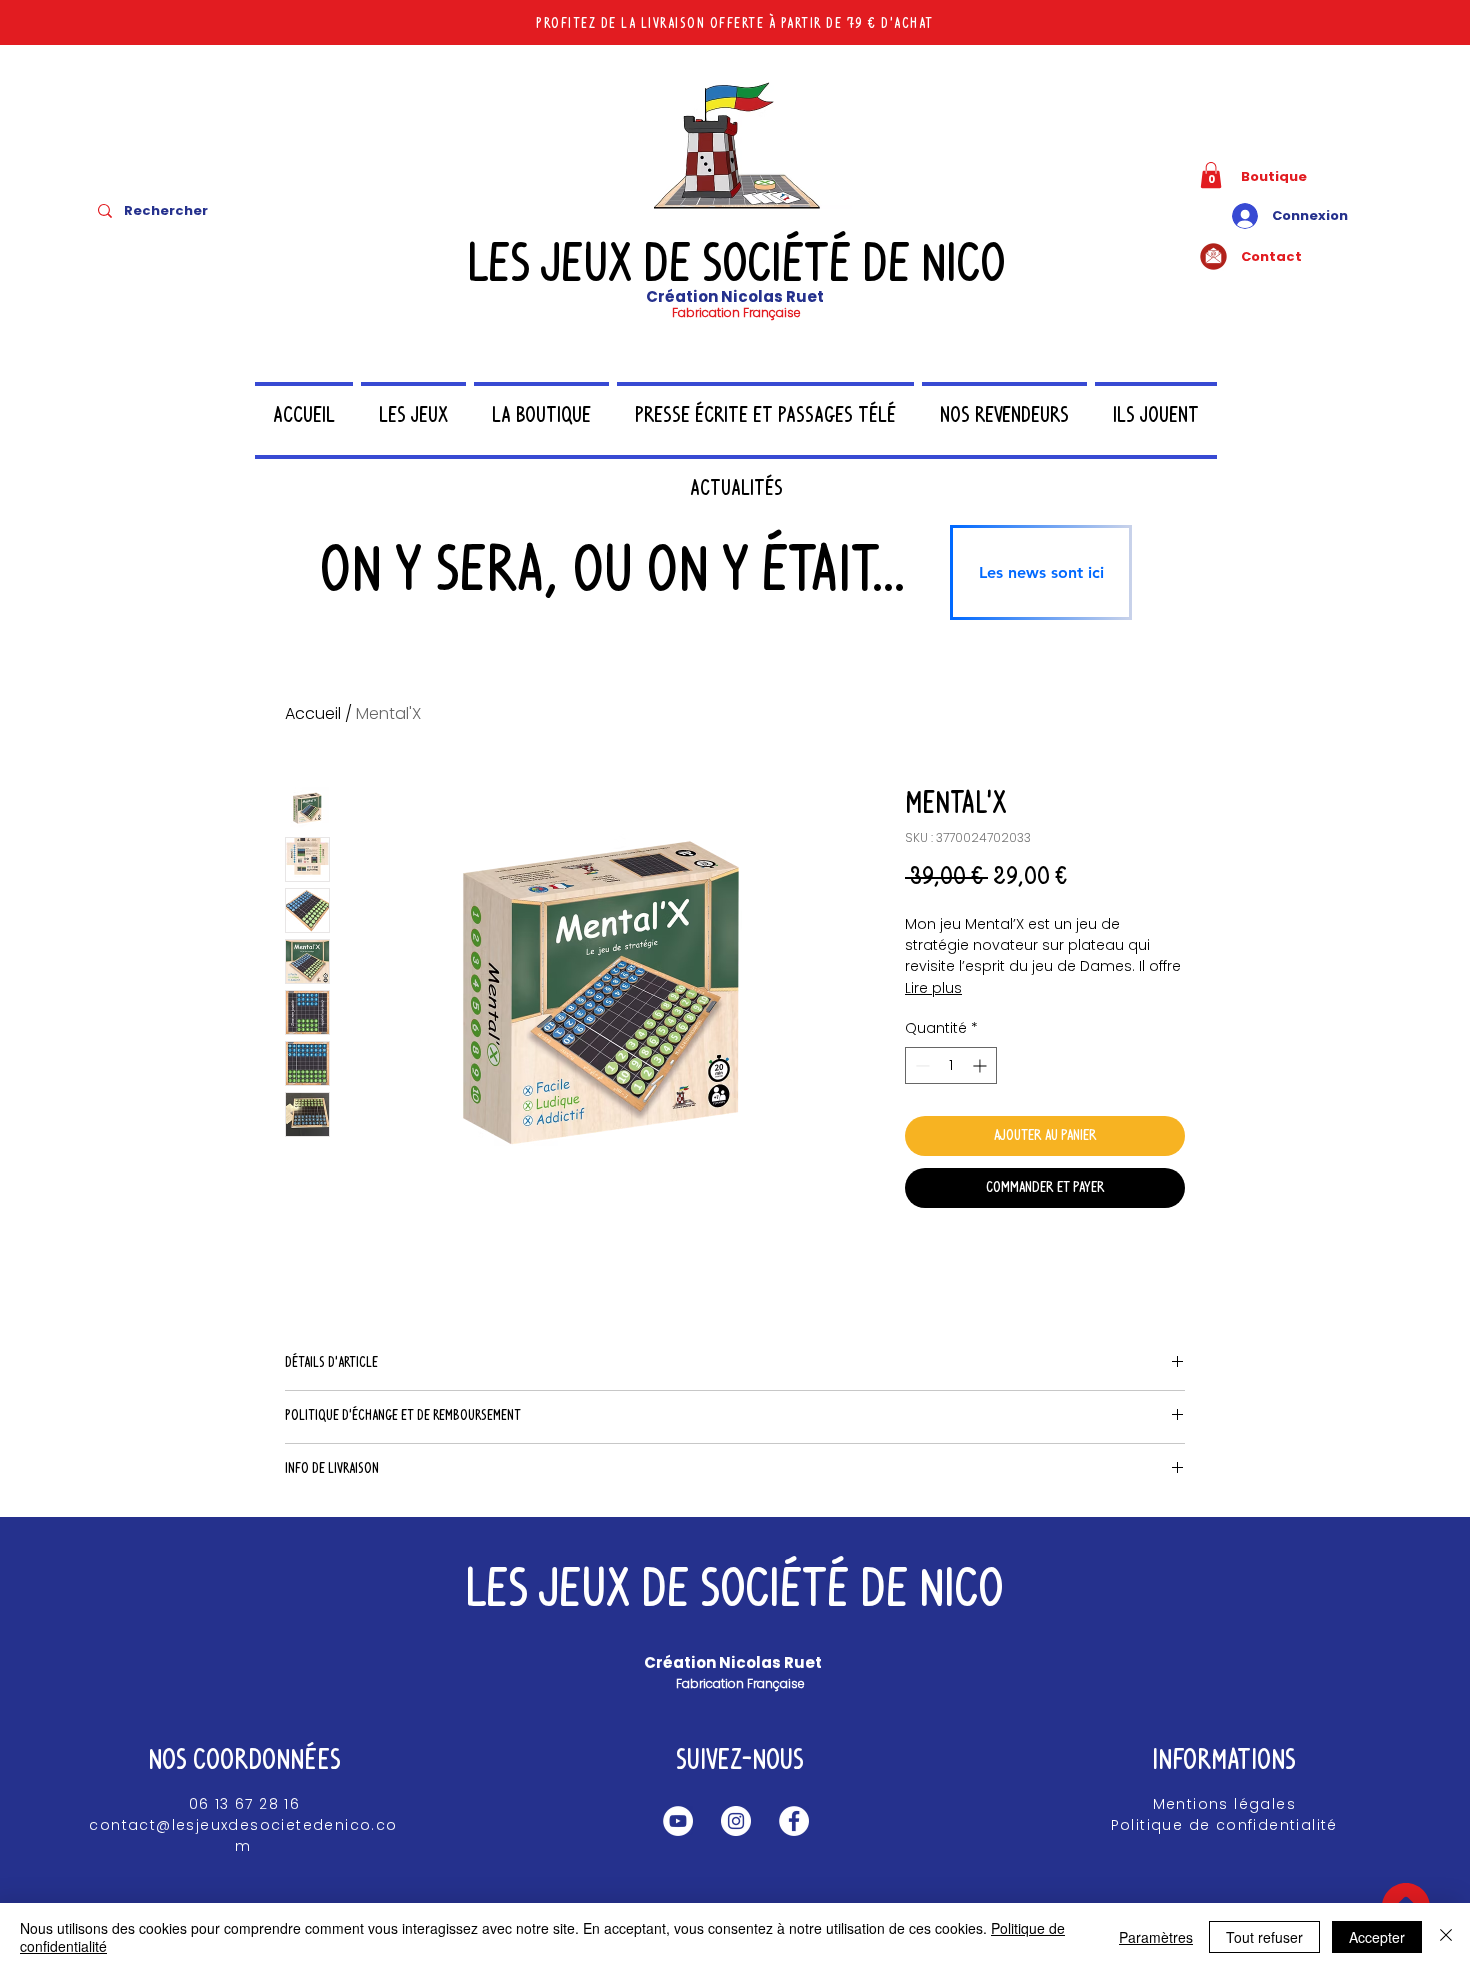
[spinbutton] (951, 1065)
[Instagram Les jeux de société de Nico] (736, 1821)
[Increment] (981, 1065)
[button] (1211, 175)
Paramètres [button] (1156, 1937)
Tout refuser (1264, 1937)
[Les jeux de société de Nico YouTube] (678, 1821)
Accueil (313, 713)
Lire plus (933, 988)
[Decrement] (920, 1065)
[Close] (1446, 1937)
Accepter (1377, 1937)
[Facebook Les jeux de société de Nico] (794, 1821)
